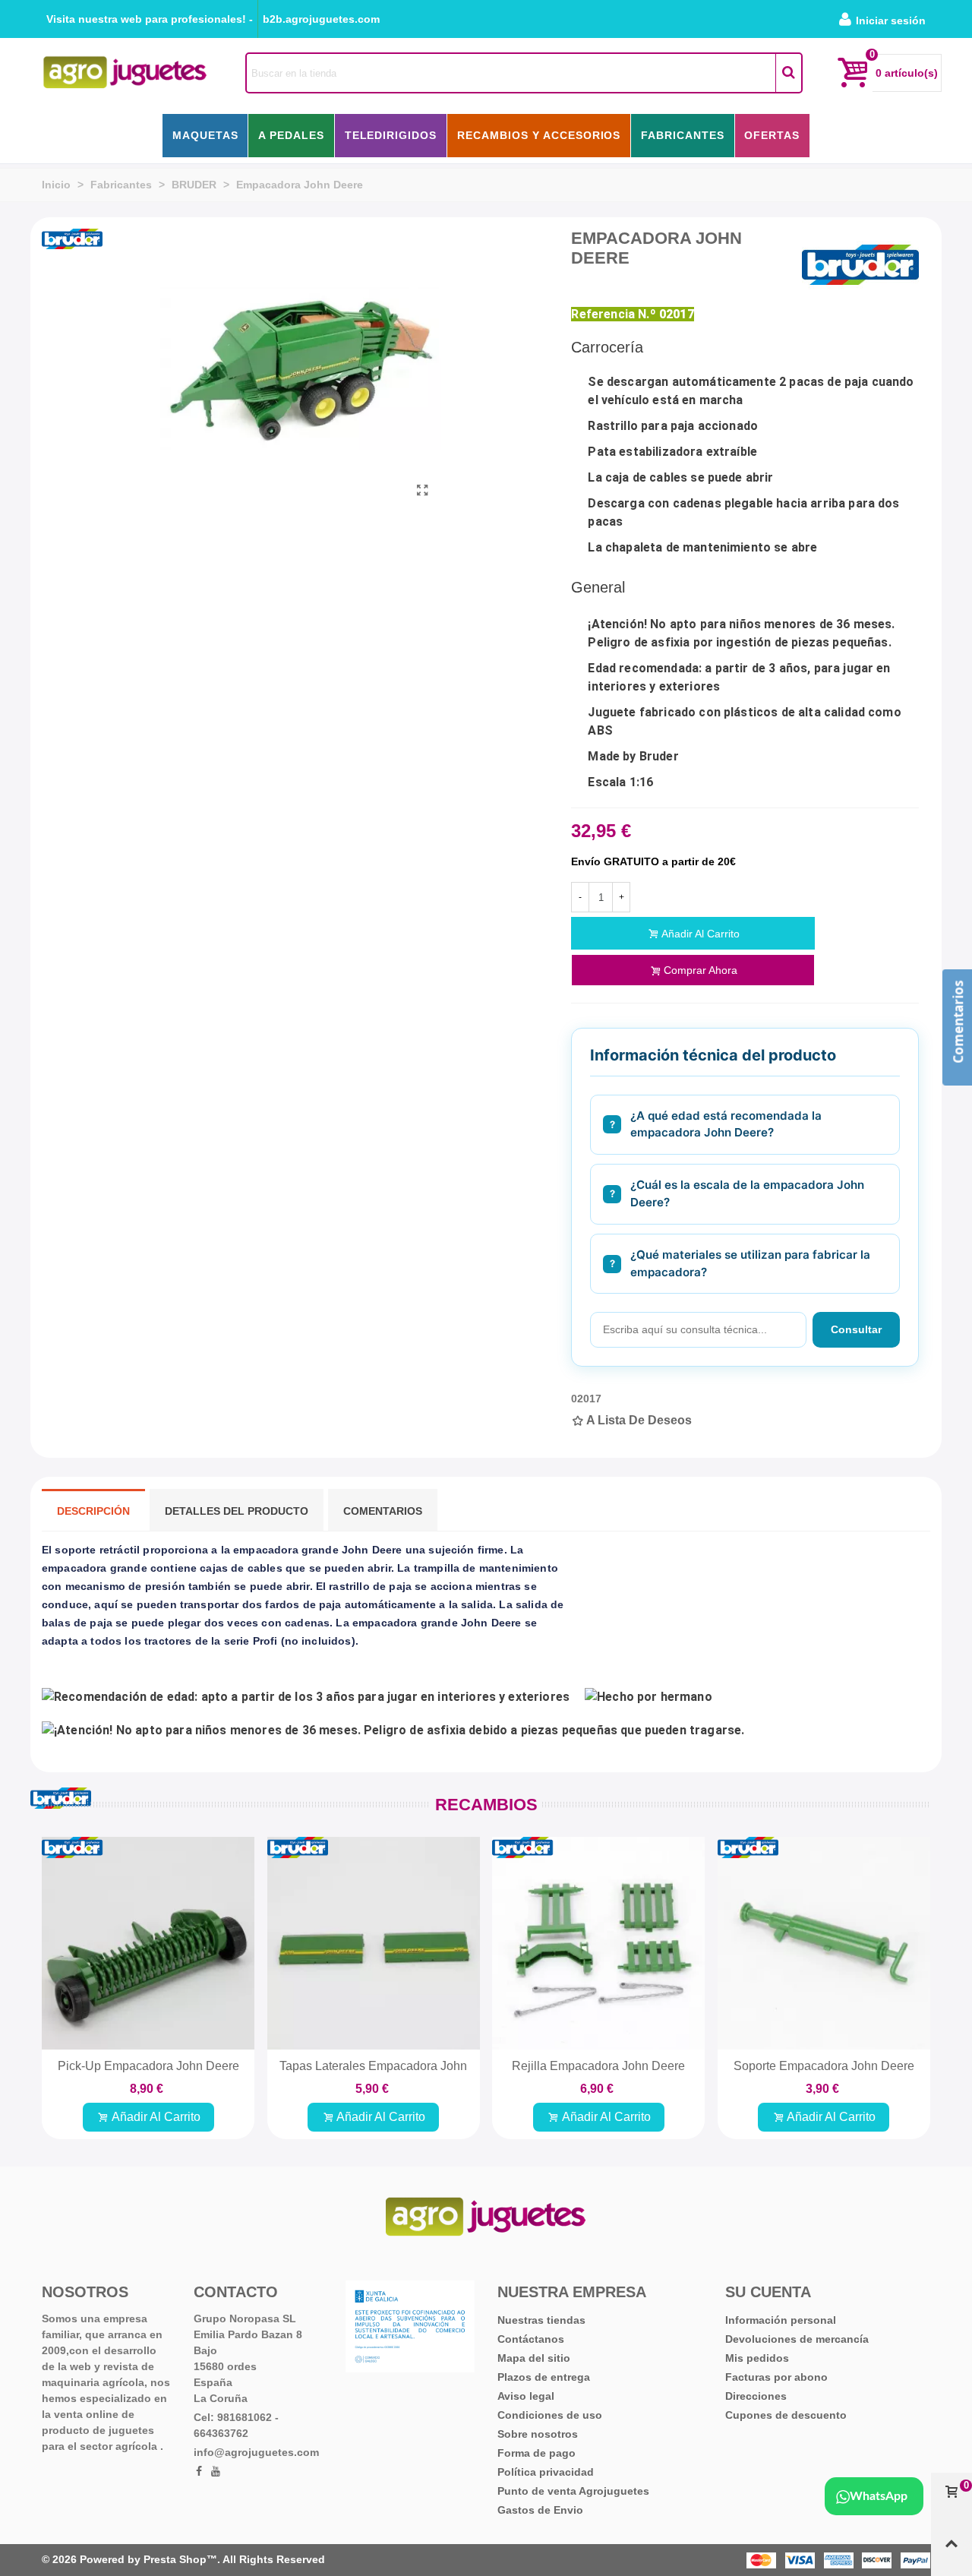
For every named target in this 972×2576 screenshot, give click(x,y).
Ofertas (772, 135)
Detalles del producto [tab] (237, 1511)
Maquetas (205, 135)
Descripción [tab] (93, 1511)
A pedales (291, 135)
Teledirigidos (391, 135)
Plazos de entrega (544, 2377)
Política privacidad (546, 2472)
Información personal (781, 2320)
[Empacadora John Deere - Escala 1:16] (422, 491)
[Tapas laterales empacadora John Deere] (374, 1943)
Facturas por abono (776, 2377)
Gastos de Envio (540, 2510)
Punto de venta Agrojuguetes (573, 2491)
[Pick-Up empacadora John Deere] (148, 1943)
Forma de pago (536, 2453)
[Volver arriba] (951, 2550)
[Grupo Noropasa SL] (125, 73)
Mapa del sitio (534, 2358)
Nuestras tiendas (541, 2320)
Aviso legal (526, 2396)
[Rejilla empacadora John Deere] (598, 1943)
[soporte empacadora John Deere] (824, 1943)
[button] (150, 19)
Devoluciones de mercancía (797, 2339)
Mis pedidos (757, 2358)
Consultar (856, 1329)
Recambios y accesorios (539, 135)
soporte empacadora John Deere (824, 2066)
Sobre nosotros (538, 2434)
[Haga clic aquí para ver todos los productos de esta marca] (860, 265)
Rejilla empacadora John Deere (598, 2066)
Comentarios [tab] (383, 1511)
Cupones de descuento (786, 2415)
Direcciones (756, 2396)
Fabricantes (683, 135)
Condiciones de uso (550, 2415)
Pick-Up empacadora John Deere (148, 2066)
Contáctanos (531, 2339)
